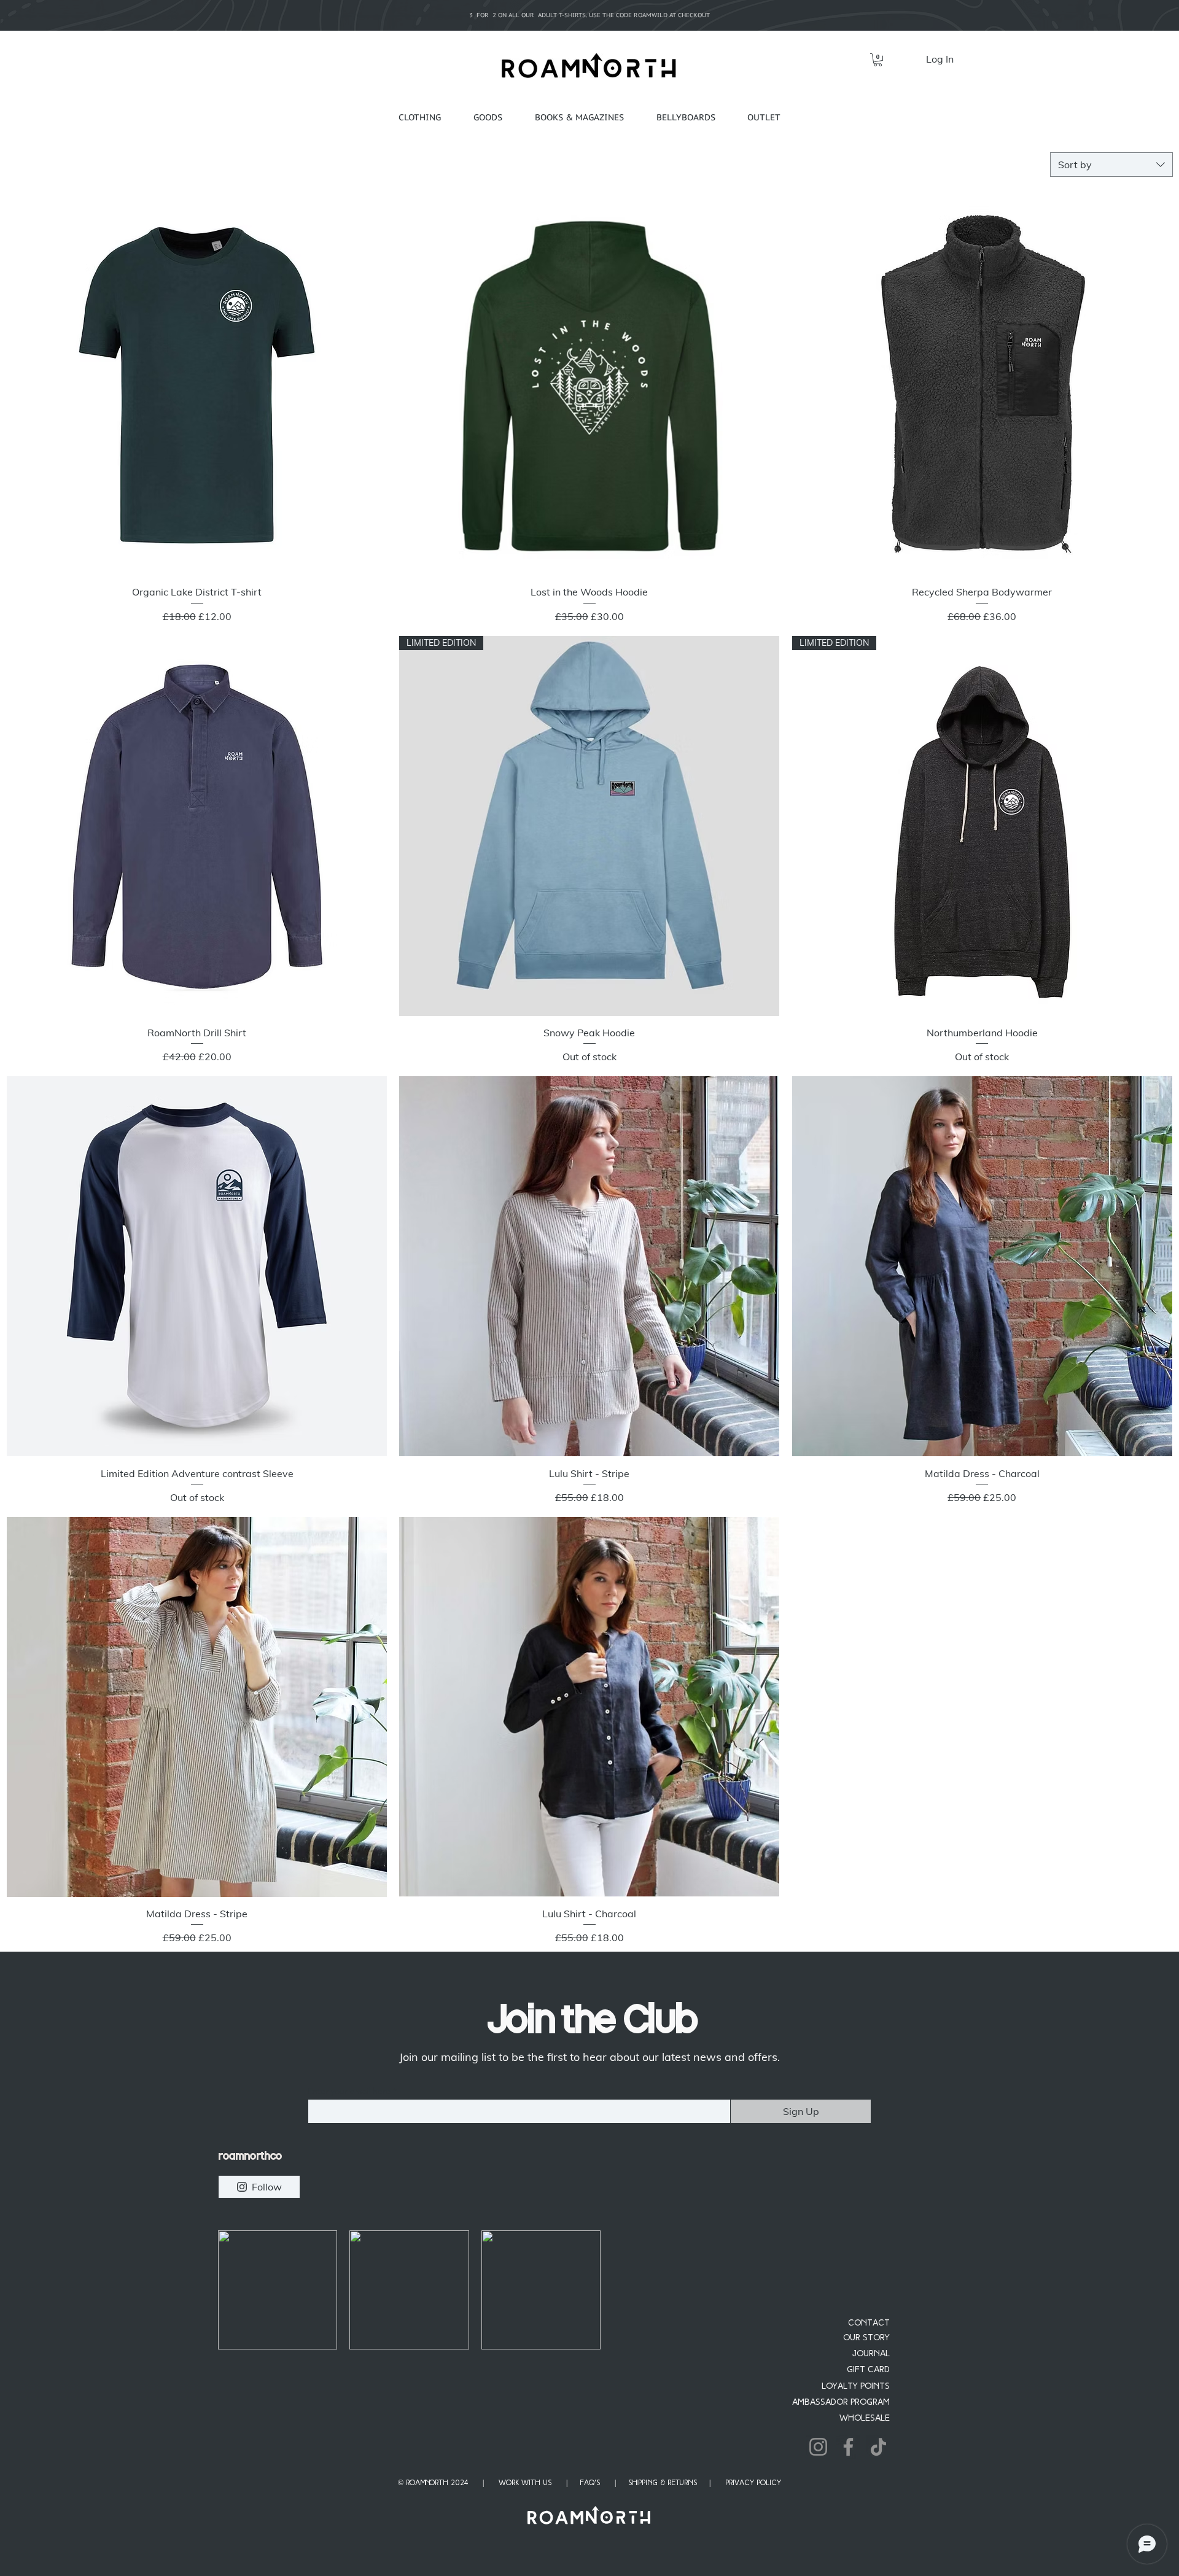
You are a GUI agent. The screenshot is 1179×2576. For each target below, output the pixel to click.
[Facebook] (848, 2447)
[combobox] (1111, 165)
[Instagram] (818, 2447)
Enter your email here (349, 2091)
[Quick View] (197, 385)
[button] (878, 60)
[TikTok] (878, 2447)
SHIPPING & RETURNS (663, 2483)
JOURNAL (871, 2354)
